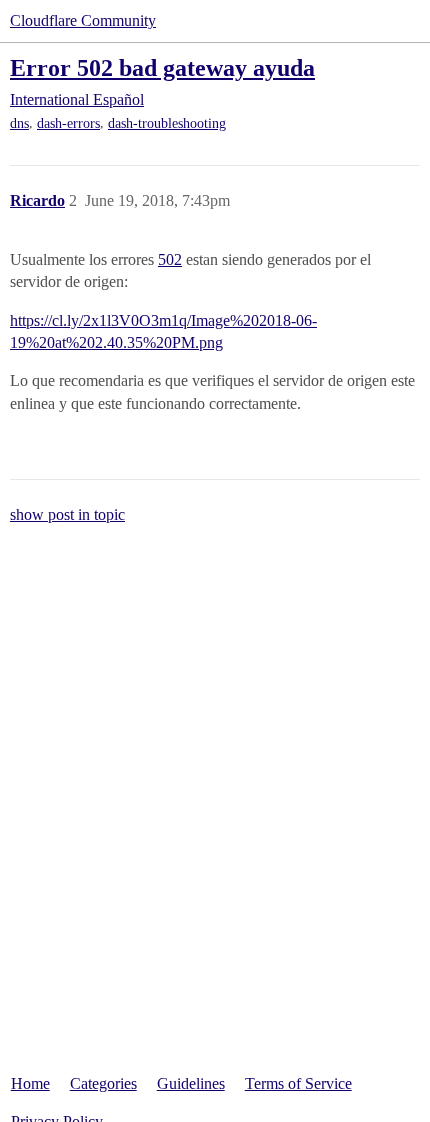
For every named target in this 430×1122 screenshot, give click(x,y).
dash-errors (68, 123)
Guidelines (191, 1083)
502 (170, 259)
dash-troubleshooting (167, 123)
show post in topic (67, 514)
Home (30, 1083)
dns (19, 123)
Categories (103, 1083)
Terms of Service (298, 1083)
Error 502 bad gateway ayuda (162, 67)
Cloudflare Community (83, 20)
